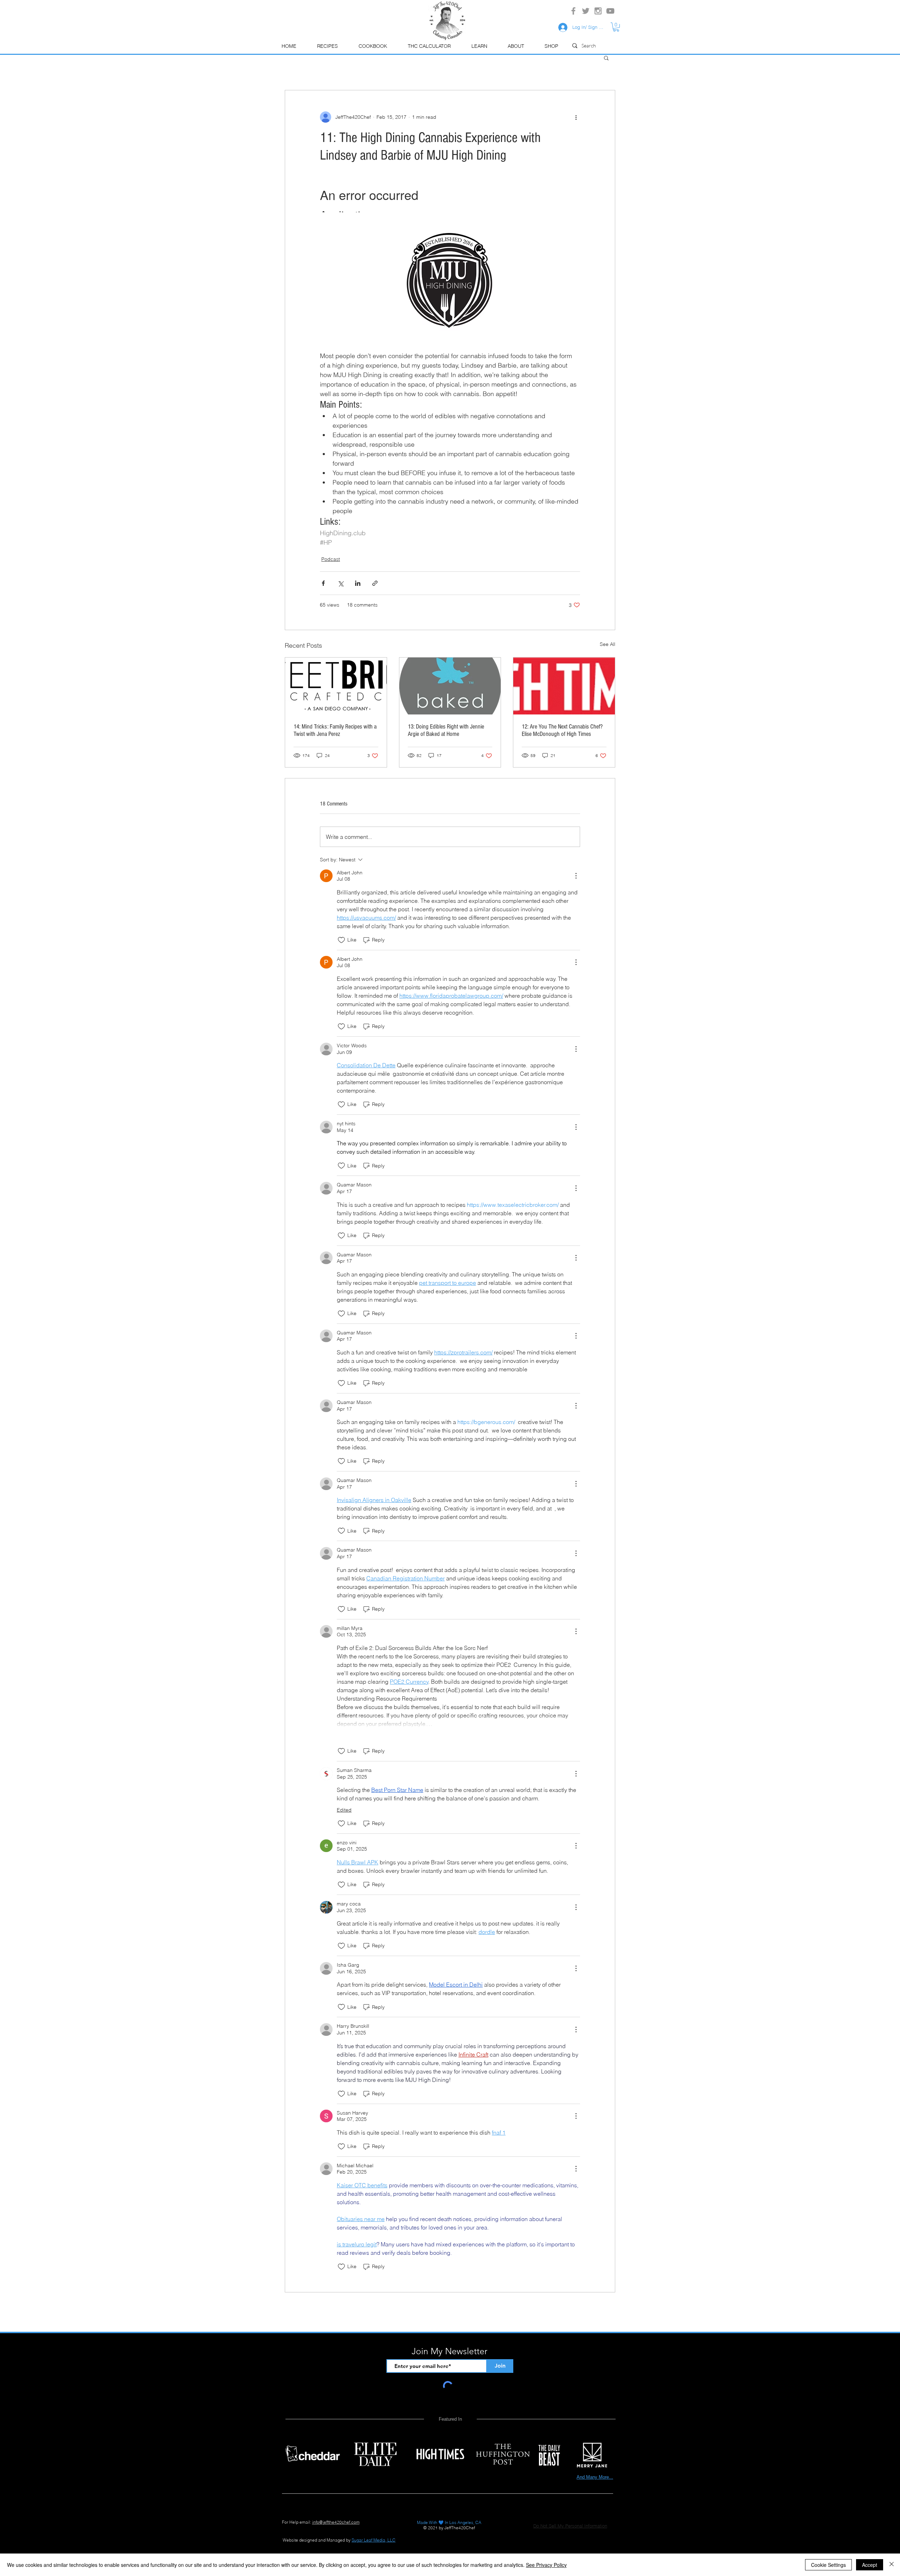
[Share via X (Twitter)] (340, 583)
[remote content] (450, 197)
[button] (479, 46)
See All (607, 644)
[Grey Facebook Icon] (573, 11)
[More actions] (576, 117)
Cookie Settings (828, 2565)
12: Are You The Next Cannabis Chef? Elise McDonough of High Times (562, 730)
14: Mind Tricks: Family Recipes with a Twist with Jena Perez (335, 730)
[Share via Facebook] (323, 583)
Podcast (331, 559)
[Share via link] (375, 583)
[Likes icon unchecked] (341, 940)
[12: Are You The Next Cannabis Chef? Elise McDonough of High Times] (564, 686)
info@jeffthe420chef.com (336, 2522)
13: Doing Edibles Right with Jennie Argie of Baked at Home (446, 730)
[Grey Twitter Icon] (586, 11)
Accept (870, 2565)
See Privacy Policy (546, 2565)
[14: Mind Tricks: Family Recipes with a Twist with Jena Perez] (336, 686)
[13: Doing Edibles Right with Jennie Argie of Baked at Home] (450, 686)
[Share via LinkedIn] (358, 583)
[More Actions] (576, 876)
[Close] (892, 2565)
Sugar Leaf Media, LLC (374, 2540)
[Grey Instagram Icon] (598, 11)
